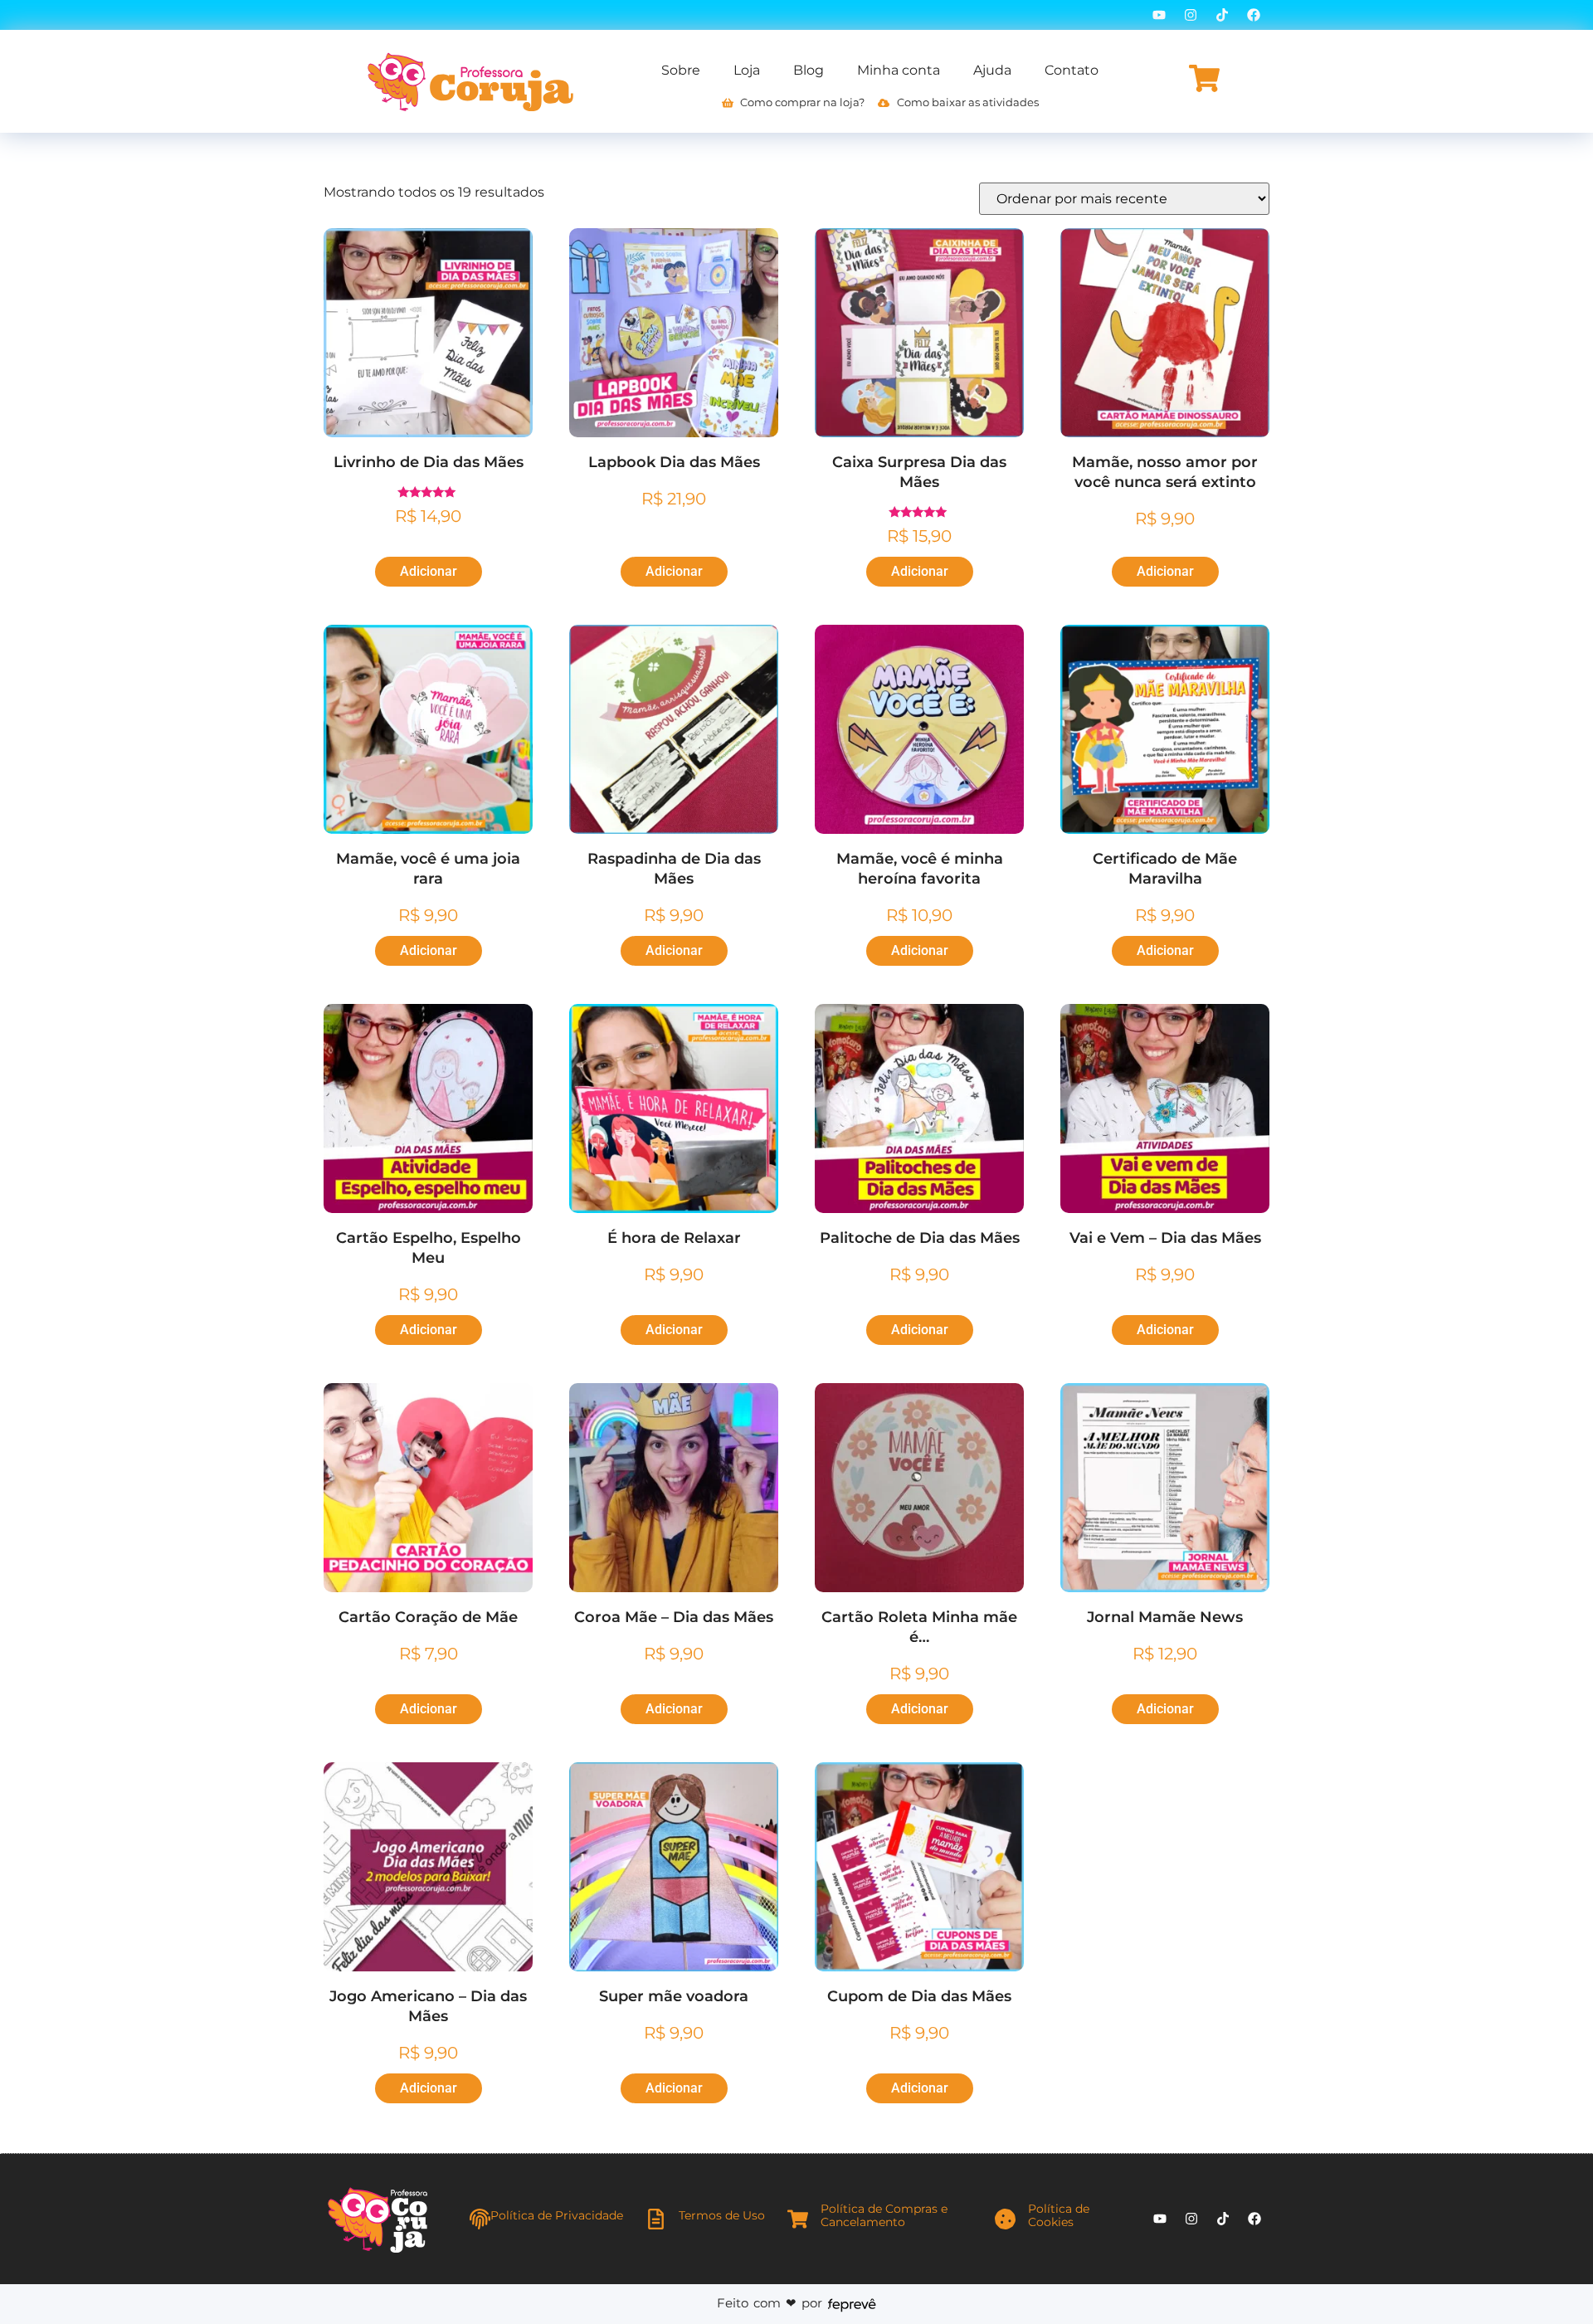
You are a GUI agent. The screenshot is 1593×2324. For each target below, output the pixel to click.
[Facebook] (1254, 15)
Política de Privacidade (557, 2215)
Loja (747, 70)
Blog (809, 70)
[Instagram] (1191, 15)
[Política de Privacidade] (480, 2219)
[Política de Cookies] (1005, 2219)
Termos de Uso (722, 2215)
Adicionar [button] (429, 571)
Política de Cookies (1059, 2216)
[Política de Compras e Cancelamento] (798, 2219)
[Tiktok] (1222, 15)
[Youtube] (1159, 15)
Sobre (681, 70)
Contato (1072, 70)
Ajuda (992, 70)
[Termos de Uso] (656, 2219)
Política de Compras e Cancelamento (884, 2216)
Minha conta (899, 70)
